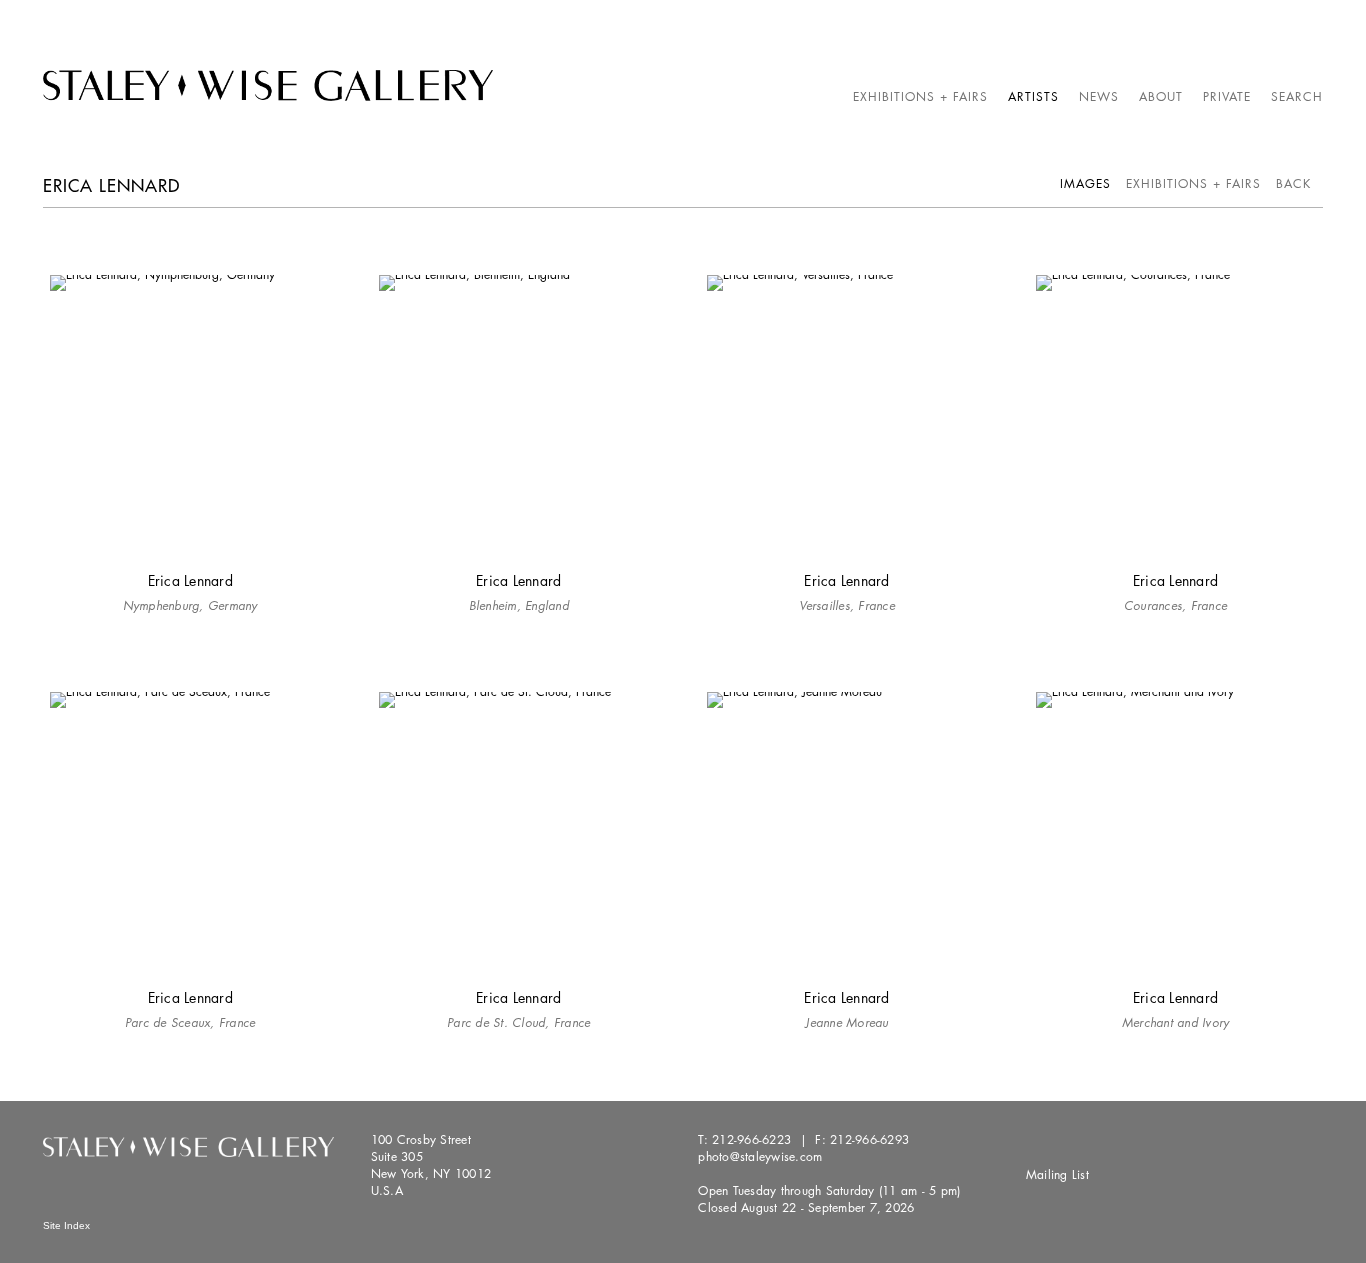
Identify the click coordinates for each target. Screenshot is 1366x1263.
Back (1293, 183)
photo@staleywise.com (760, 1156)
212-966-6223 (751, 1139)
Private (1227, 96)
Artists (1033, 96)
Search (1297, 96)
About (1161, 96)
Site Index (66, 1225)
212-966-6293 (869, 1139)
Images (1085, 183)
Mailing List (1057, 1174)
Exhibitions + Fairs (920, 96)
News (1099, 96)
